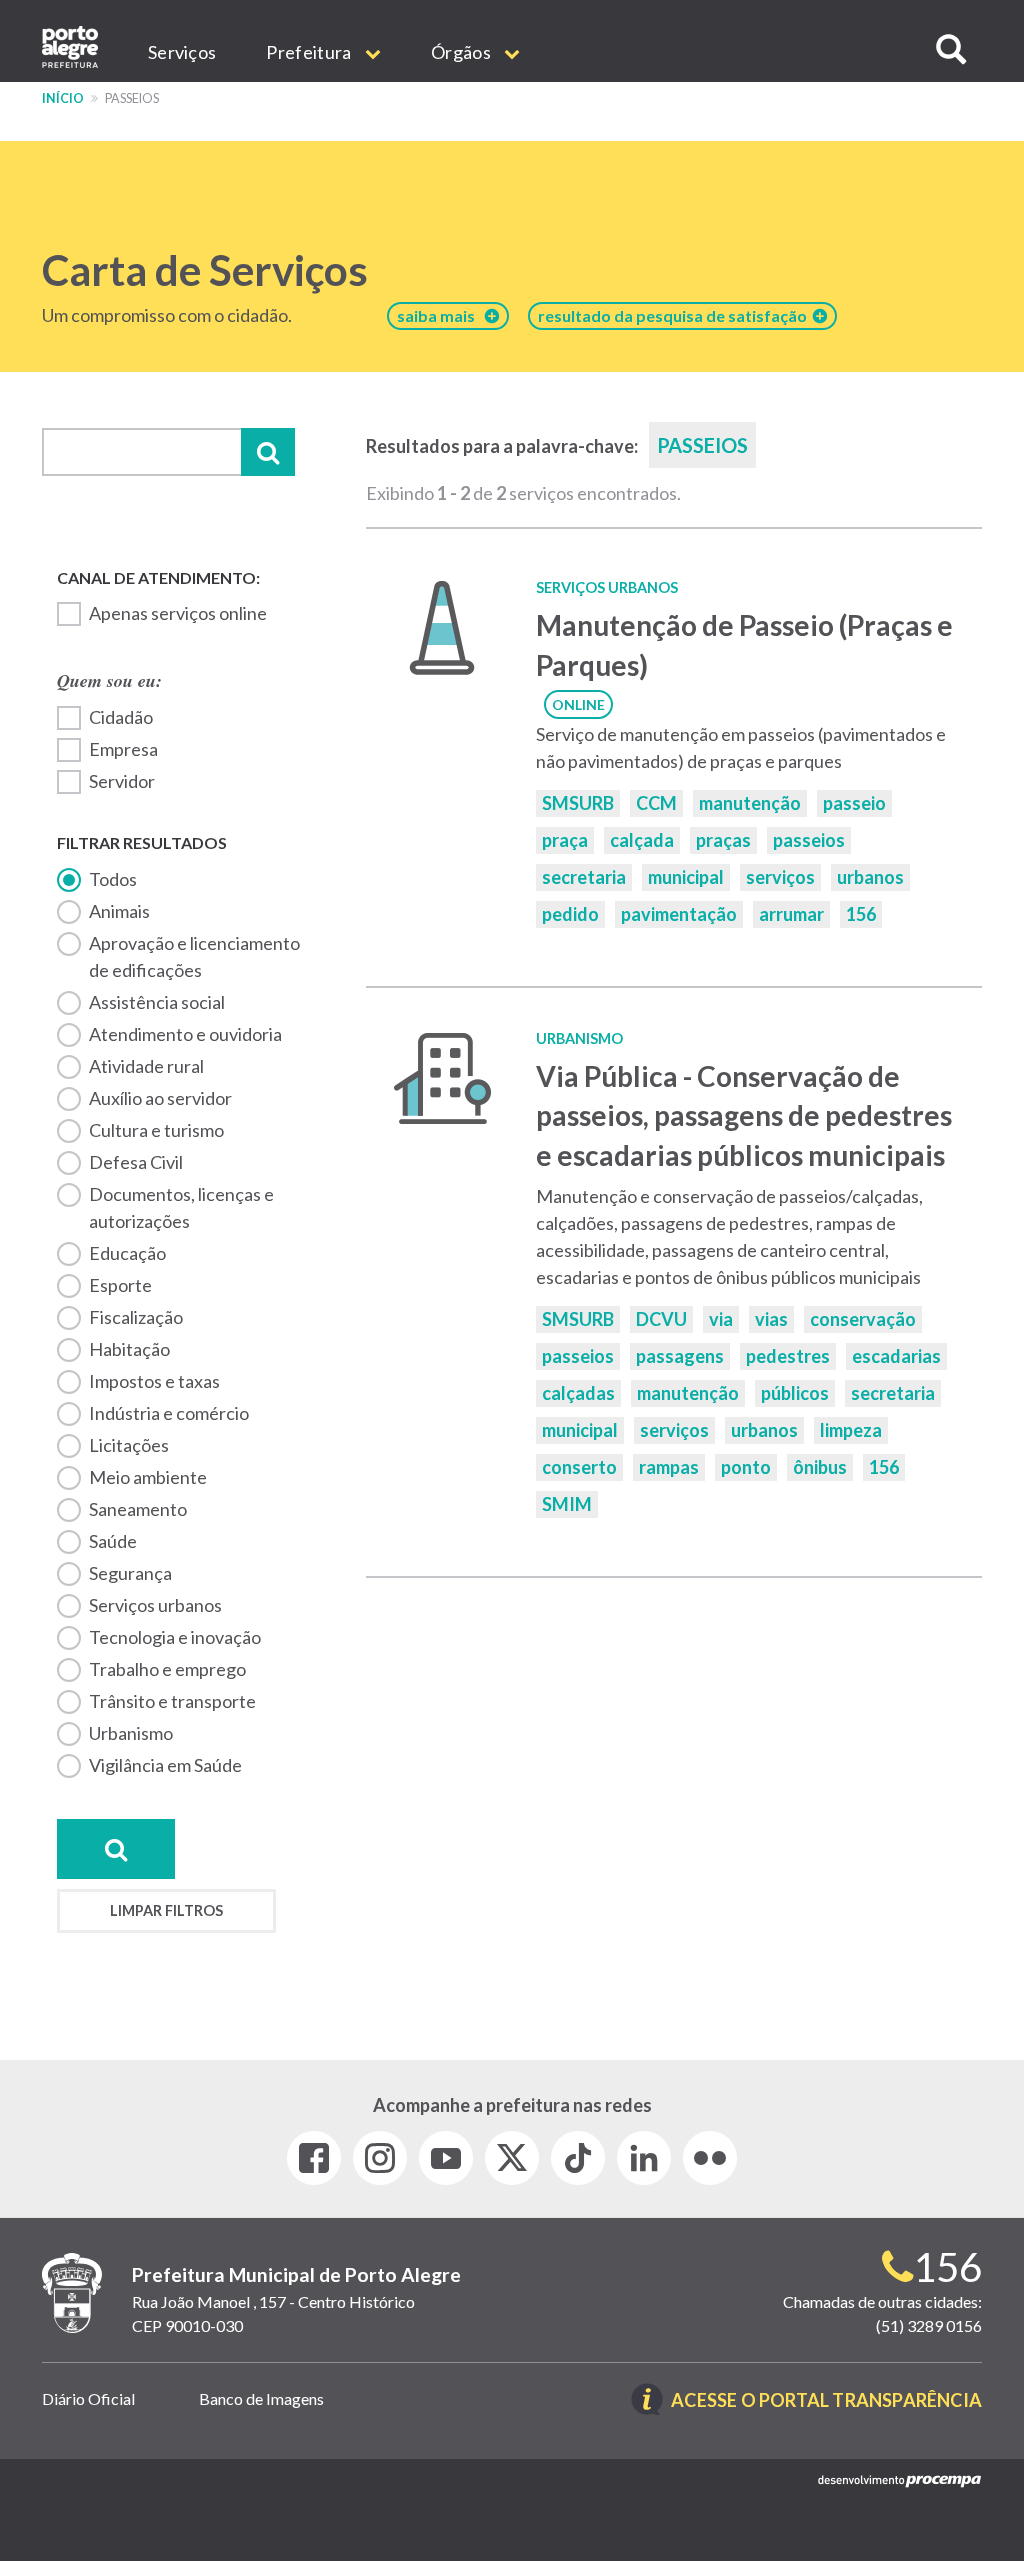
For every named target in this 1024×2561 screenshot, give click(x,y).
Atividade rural (146, 1066)
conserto (579, 1467)
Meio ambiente (148, 1477)
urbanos (870, 877)
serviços (780, 877)
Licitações (129, 1445)
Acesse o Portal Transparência (826, 2401)
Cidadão (121, 717)
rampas (669, 1467)
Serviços (182, 52)
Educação (127, 1253)
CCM (656, 803)
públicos (795, 1393)
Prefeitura (310, 52)
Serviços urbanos (155, 1605)
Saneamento (138, 1509)
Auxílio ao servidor (160, 1098)
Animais (119, 911)
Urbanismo (131, 1733)
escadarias (896, 1356)
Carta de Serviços (205, 270)
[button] (951, 49)
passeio (854, 803)
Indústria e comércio (169, 1413)
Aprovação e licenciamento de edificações (194, 956)
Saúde (113, 1541)
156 (861, 914)
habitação (129, 1349)
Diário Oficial (88, 2398)
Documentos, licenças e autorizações (181, 1207)
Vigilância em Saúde (165, 1765)
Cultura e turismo (156, 1130)
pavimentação (679, 914)
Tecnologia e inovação (175, 1637)
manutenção (750, 803)
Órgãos (462, 52)
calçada (642, 840)
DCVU (661, 1319)
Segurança (130, 1573)
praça (565, 840)
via (721, 1319)
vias (771, 1319)
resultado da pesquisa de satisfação (675, 315)
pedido (570, 914)
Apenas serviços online (178, 613)
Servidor (122, 781)
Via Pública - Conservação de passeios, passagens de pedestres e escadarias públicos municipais (744, 1115)
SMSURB (578, 803)
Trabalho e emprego (167, 1669)
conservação (863, 1319)
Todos (113, 879)
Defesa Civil (136, 1162)
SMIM (567, 1504)
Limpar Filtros (166, 1910)
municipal (686, 877)
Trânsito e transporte (172, 1701)
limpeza (851, 1430)
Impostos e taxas (154, 1381)
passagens (680, 1356)
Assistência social (157, 1002)
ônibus (820, 1467)
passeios (809, 840)
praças (723, 840)
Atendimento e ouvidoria (185, 1034)
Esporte (120, 1285)
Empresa (123, 749)
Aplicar (268, 452)
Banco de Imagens (261, 2398)
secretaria (584, 877)
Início (63, 98)
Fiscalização (136, 1317)
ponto (746, 1467)
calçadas (578, 1393)
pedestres (788, 1356)
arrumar (791, 914)
